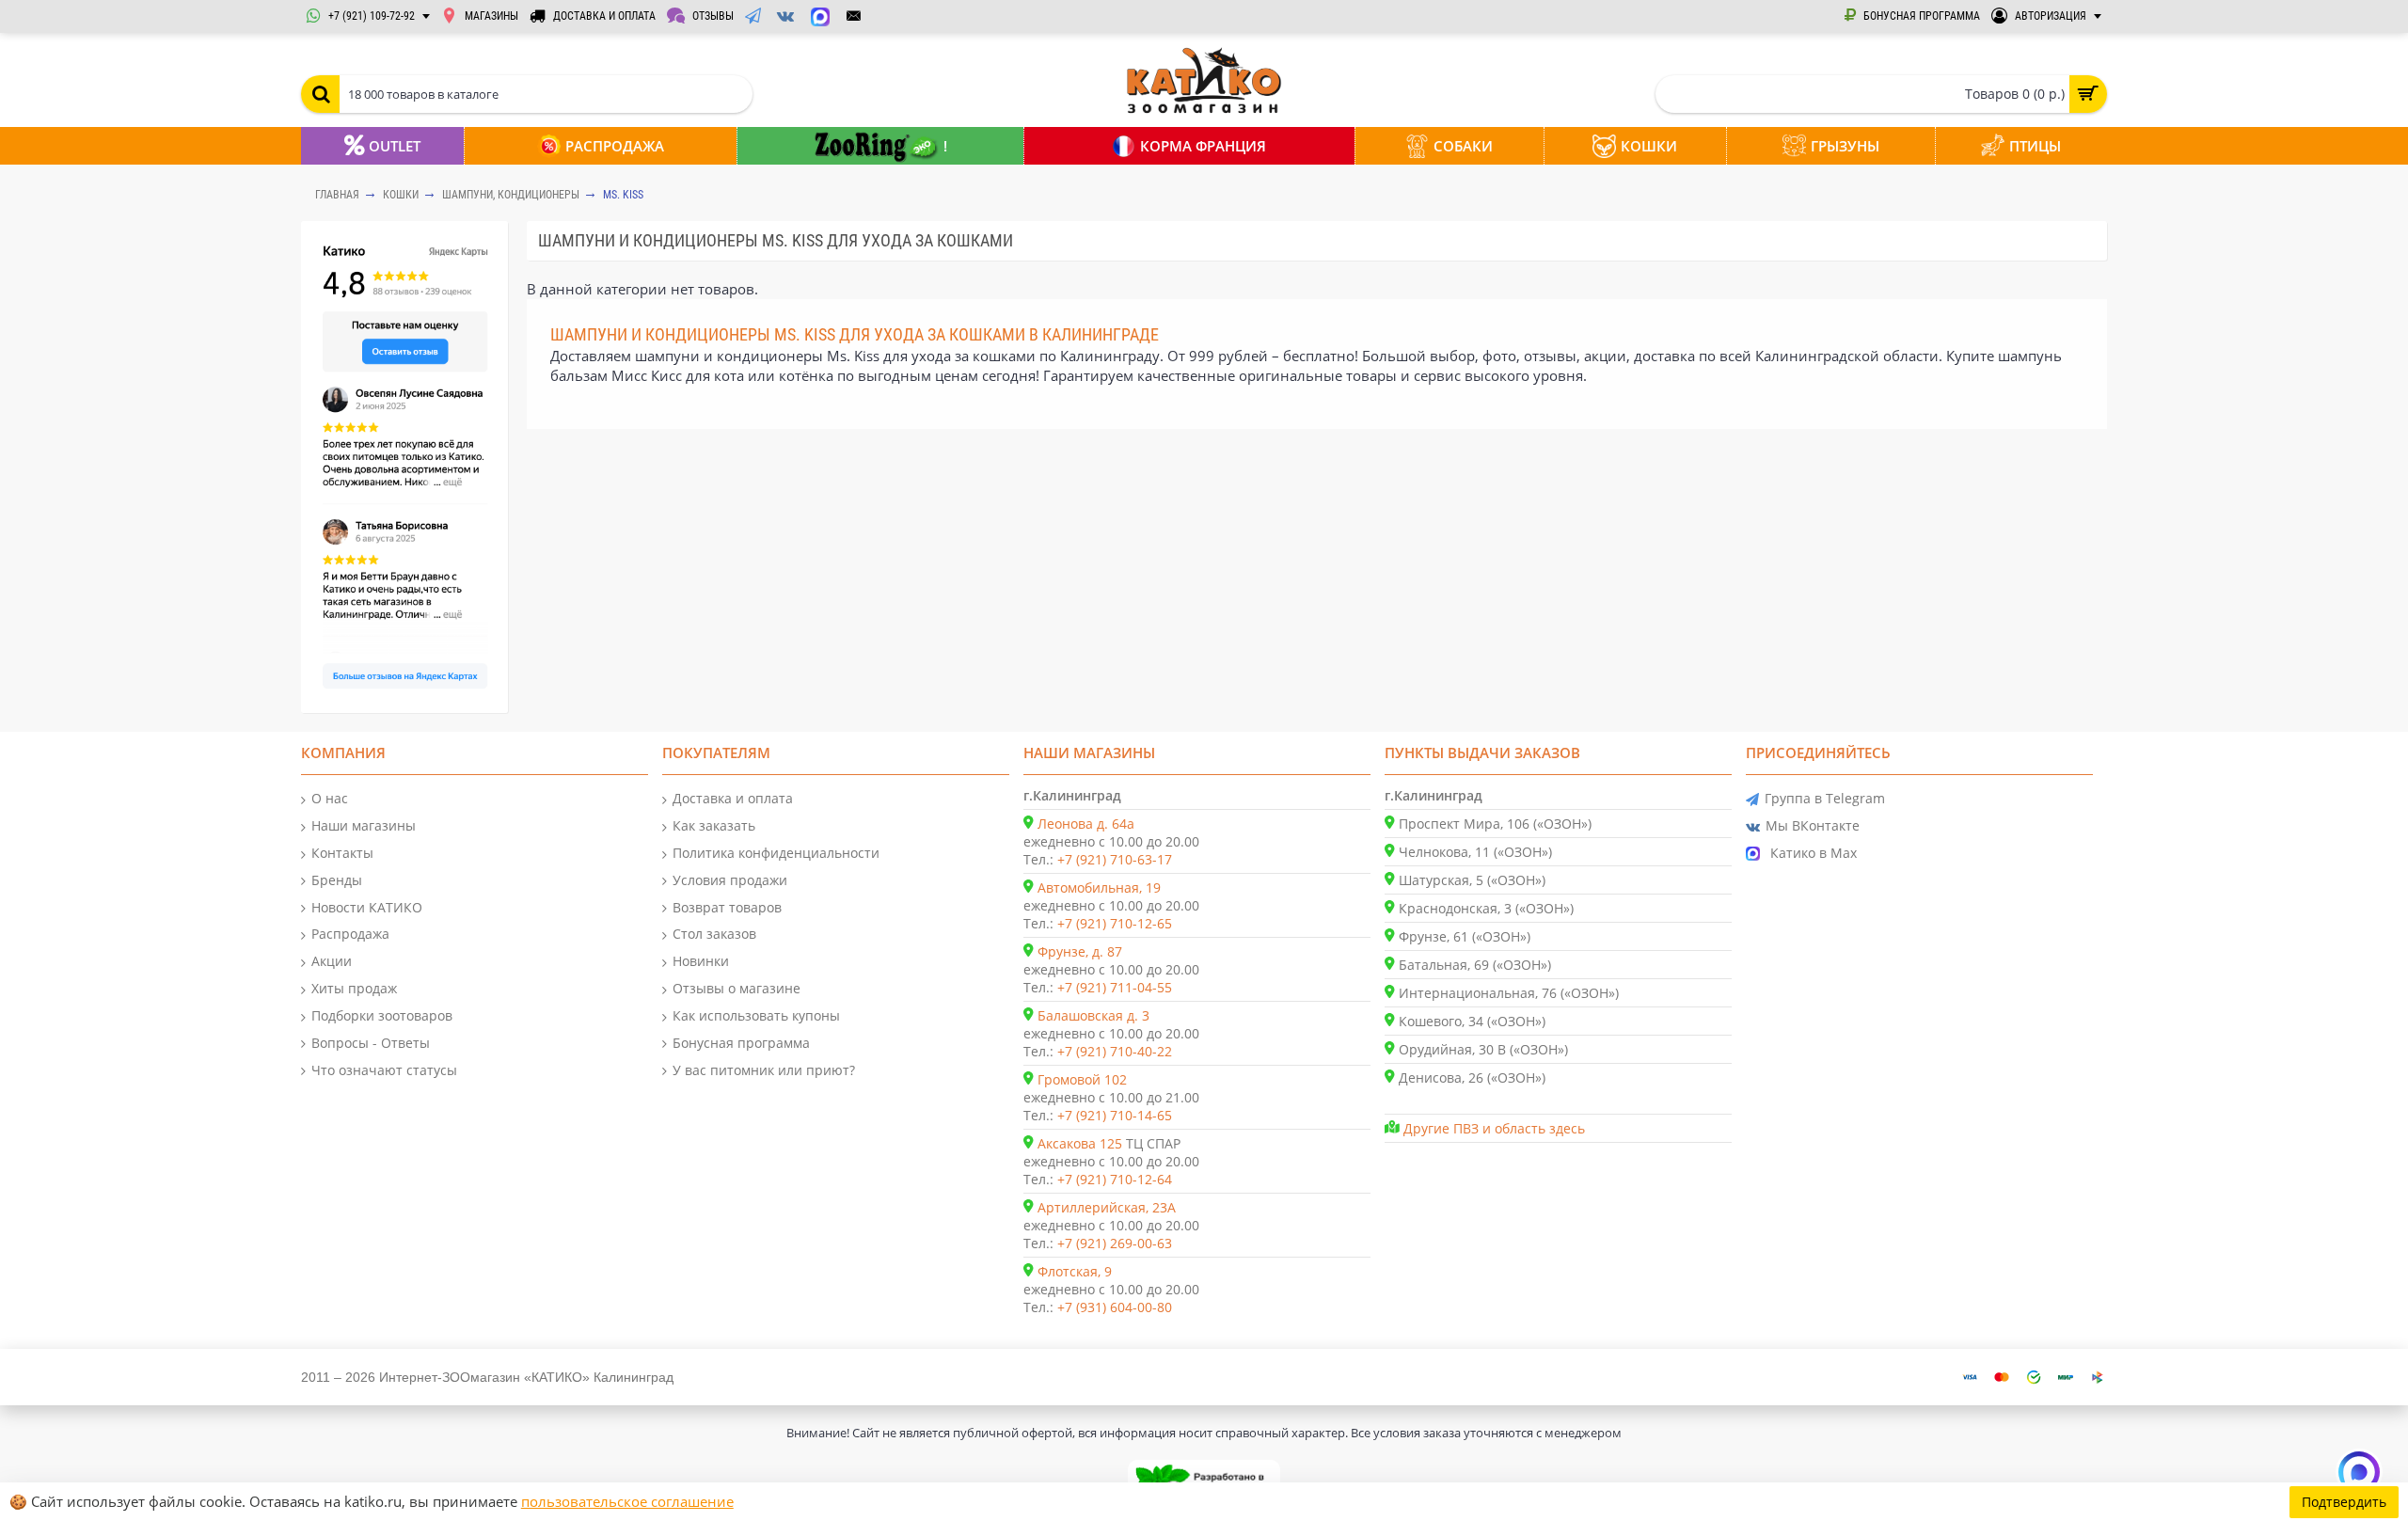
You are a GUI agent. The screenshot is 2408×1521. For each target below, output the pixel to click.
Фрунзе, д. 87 (1080, 951)
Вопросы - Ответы (371, 1043)
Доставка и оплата (733, 798)
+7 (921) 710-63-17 (1115, 859)
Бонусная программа (741, 1043)
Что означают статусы (384, 1070)
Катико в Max (1814, 853)
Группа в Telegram (1825, 798)
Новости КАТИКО (367, 907)
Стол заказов (714, 934)
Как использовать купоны (756, 1015)
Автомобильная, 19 (1099, 887)
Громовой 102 (1082, 1079)
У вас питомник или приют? (764, 1070)
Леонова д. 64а (1086, 824)
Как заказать (714, 825)
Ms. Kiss (623, 195)
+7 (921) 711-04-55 (1115, 987)
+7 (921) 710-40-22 (1115, 1051)
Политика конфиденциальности (776, 853)
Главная (337, 195)
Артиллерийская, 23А (1107, 1207)
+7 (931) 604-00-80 (1115, 1307)
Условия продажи (730, 880)
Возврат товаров (727, 907)
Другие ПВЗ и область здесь (1494, 1128)
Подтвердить (2344, 1502)
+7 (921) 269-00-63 (1115, 1243)
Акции (332, 961)
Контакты (342, 853)
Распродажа (350, 934)
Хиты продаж (354, 988)
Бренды (337, 880)
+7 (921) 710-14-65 (1115, 1115)
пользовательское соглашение (627, 1501)
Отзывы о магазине (737, 988)
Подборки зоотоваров (382, 1015)
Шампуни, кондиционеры (511, 195)
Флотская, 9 (1075, 1271)
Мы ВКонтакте (1813, 825)
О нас (330, 798)
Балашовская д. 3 (1093, 1015)
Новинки (701, 961)
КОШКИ (401, 195)
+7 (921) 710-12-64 (1115, 1179)
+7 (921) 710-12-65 (1115, 923)
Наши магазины (364, 825)
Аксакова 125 (1080, 1143)
